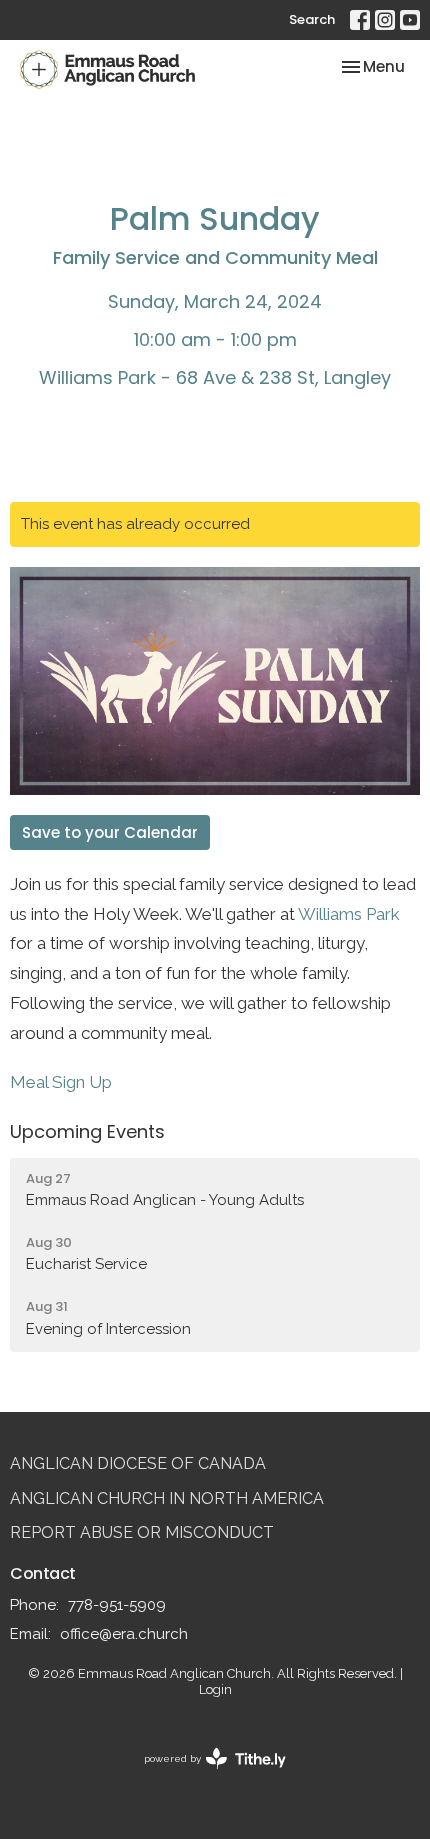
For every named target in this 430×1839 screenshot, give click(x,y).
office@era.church (124, 1634)
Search (312, 19)
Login (215, 1689)
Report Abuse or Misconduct (142, 1532)
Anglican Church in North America (167, 1498)
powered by (206, 1776)
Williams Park (349, 914)
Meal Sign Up (61, 1082)
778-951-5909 (117, 1605)
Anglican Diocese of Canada (138, 1463)
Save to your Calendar (110, 832)
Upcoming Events (87, 1131)
